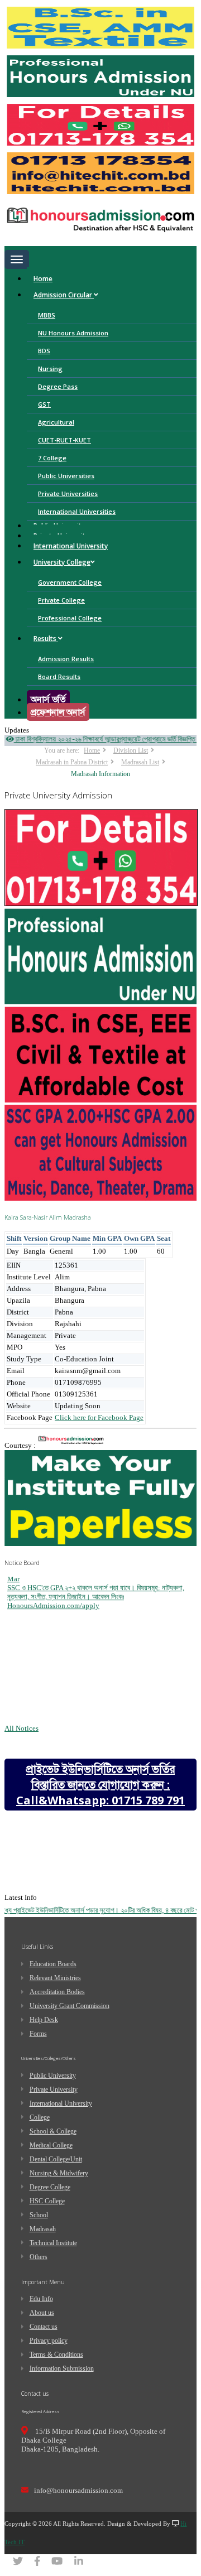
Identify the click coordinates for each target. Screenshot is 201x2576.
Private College (61, 600)
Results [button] (46, 639)
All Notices (21, 1728)
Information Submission (62, 2368)
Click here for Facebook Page (99, 1417)
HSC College (47, 2201)
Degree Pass (58, 386)
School (39, 2215)
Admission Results (66, 659)
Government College (70, 582)
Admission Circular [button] (64, 295)
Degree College (50, 2187)
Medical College (51, 2145)
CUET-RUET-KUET (64, 440)
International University (71, 546)
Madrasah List (140, 762)
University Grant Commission (70, 2006)
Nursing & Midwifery (59, 2173)
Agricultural (56, 422)
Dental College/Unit (56, 2159)
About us (42, 2313)
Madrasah (43, 2229)
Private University (54, 2089)
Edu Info (41, 2299)
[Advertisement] (88, 1920)
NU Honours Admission (73, 333)
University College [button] (62, 562)
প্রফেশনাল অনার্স (58, 712)
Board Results (59, 676)
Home (43, 279)
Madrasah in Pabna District (72, 762)
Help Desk (44, 2020)
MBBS (47, 315)
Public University (53, 2076)
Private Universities (68, 493)
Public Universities (66, 476)
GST (44, 404)
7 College (52, 458)
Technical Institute (53, 2243)
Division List (131, 750)
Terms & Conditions (56, 2354)
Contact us (44, 2327)
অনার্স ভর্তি (48, 699)
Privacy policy (49, 2341)
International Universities (77, 511)
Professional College (70, 618)
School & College (53, 2131)
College (40, 2117)
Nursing (50, 369)
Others (39, 2257)
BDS (44, 351)
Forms (38, 2034)
